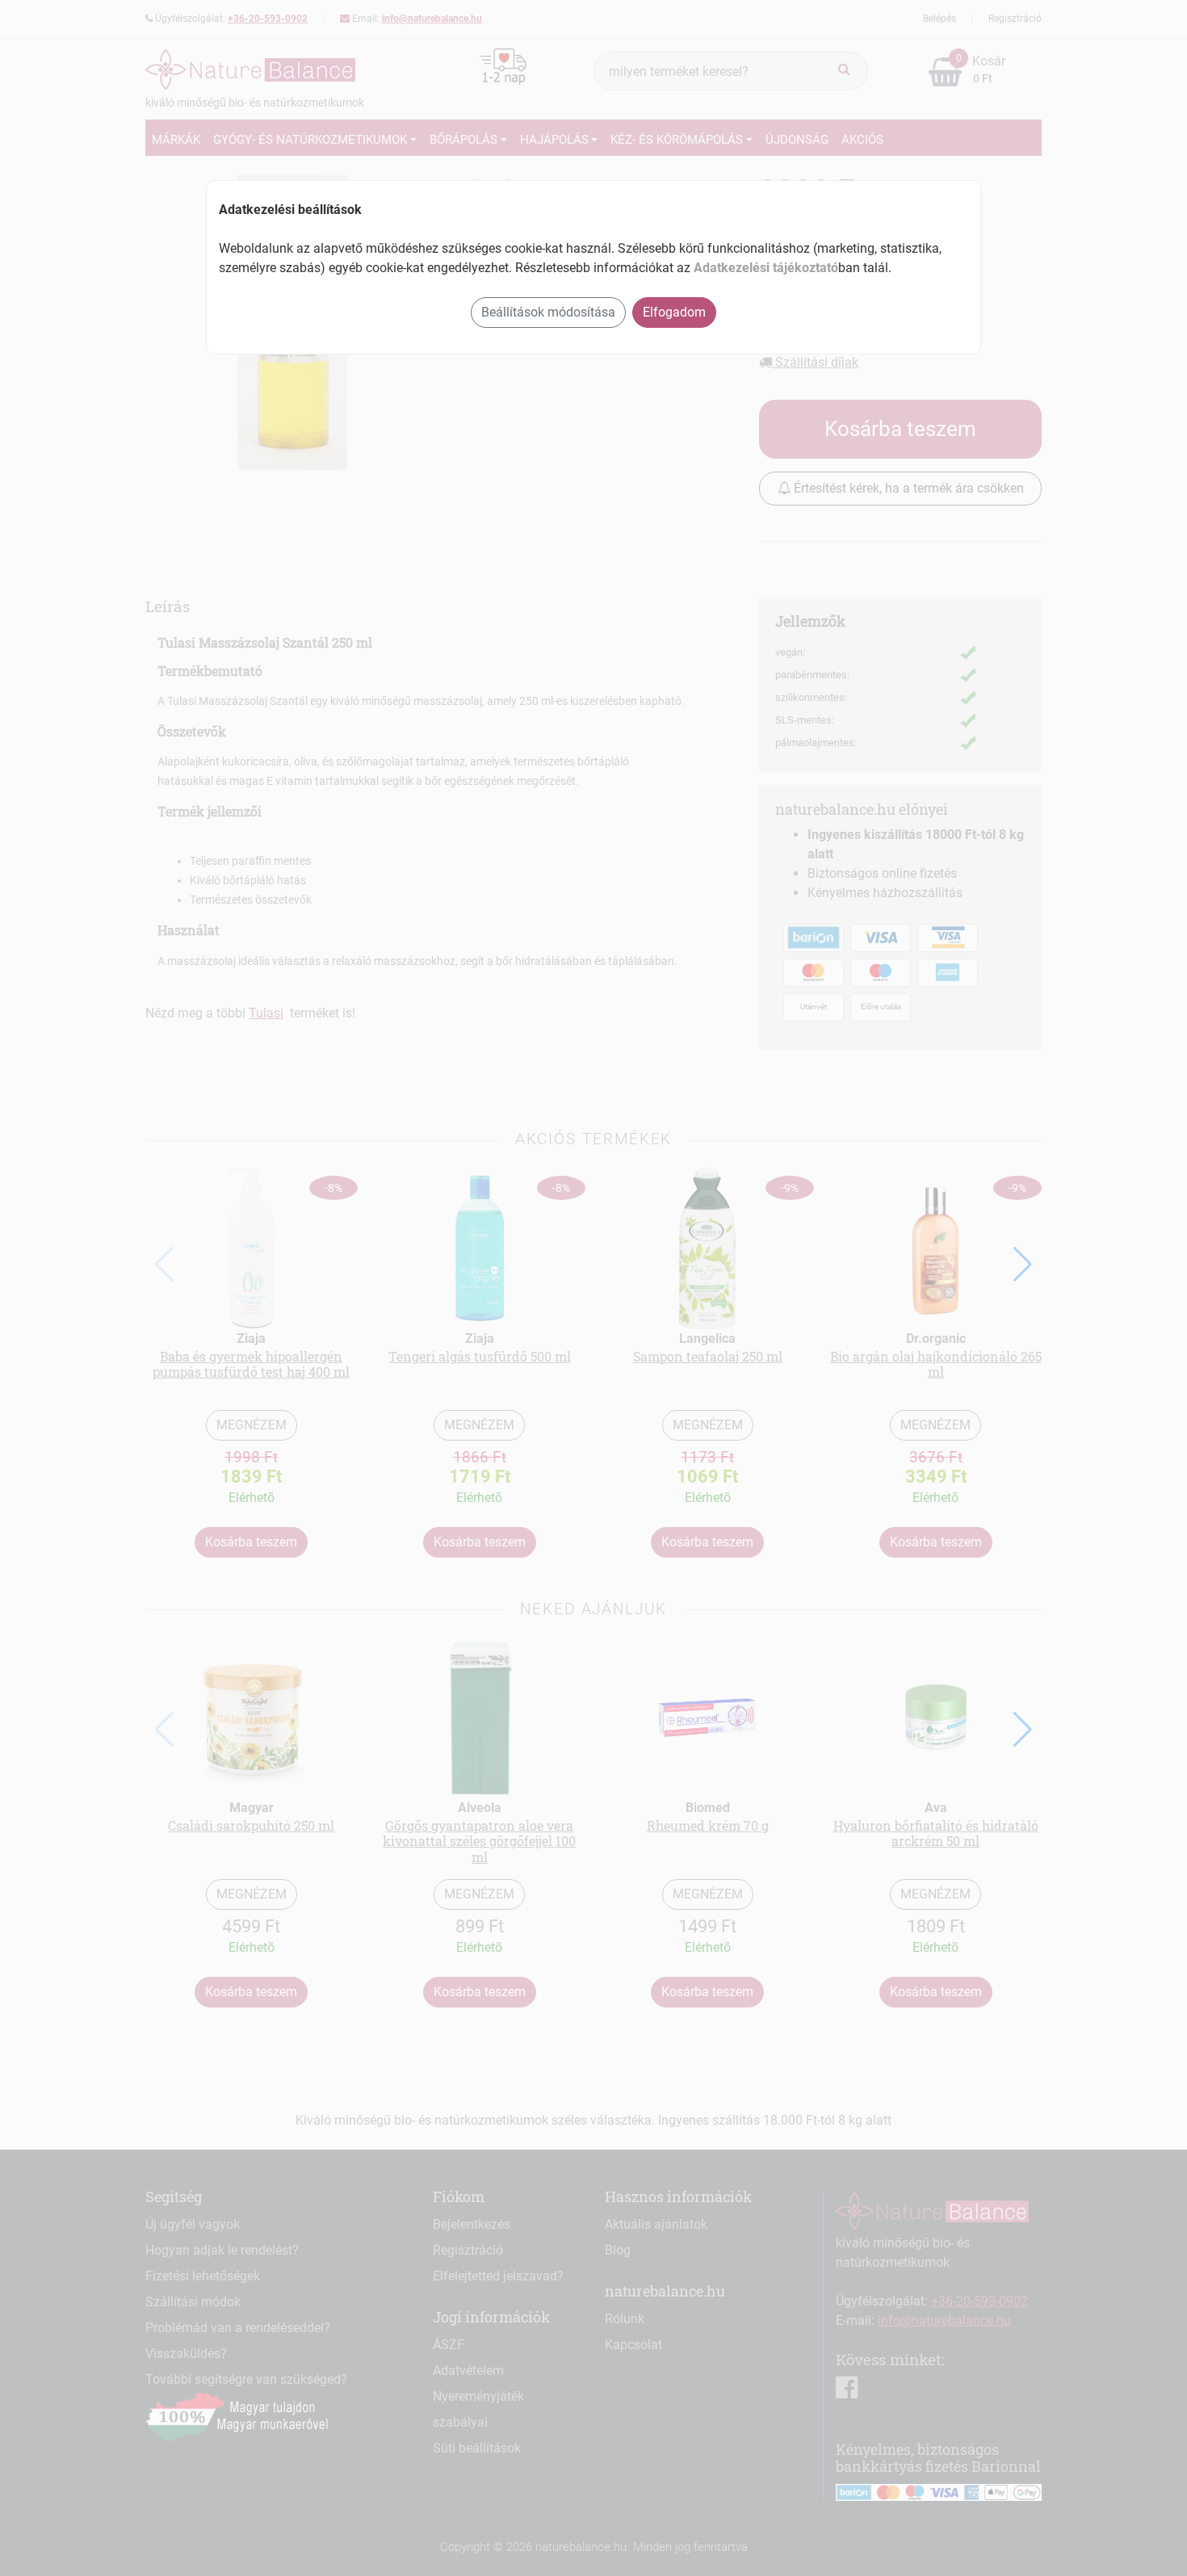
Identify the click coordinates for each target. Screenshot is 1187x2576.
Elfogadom (674, 312)
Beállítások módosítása (548, 312)
